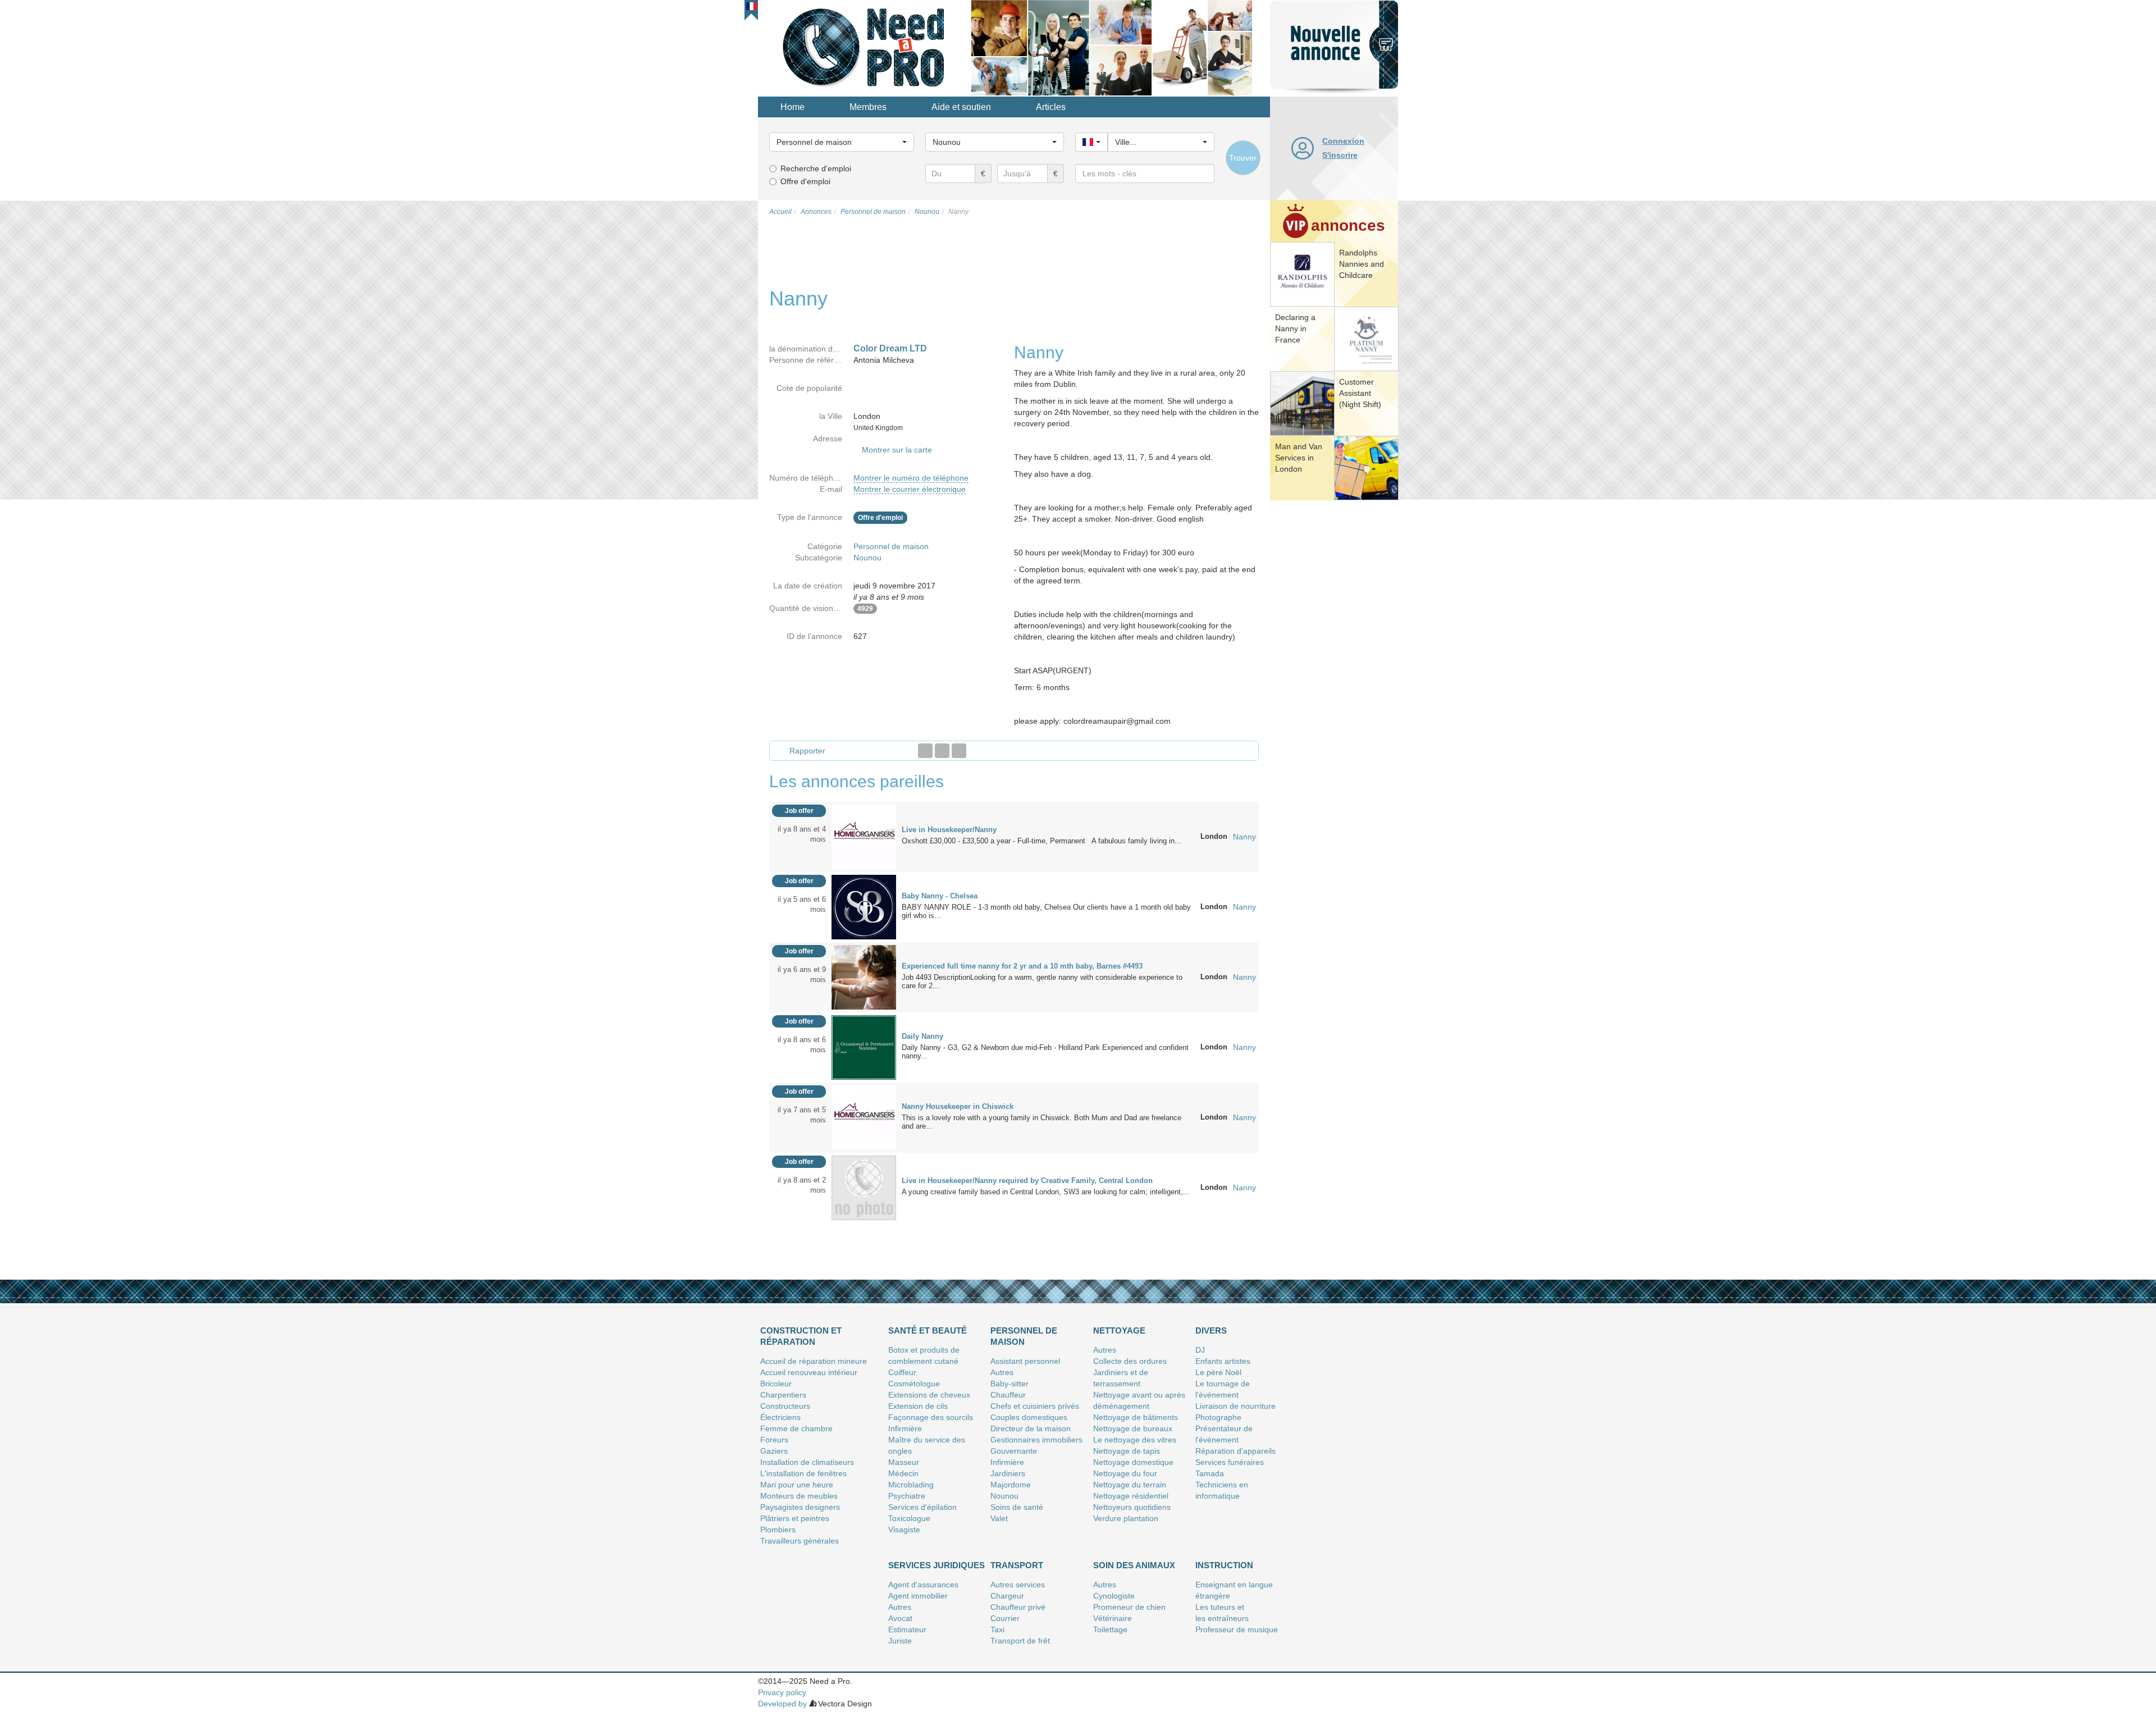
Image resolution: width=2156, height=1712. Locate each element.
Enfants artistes (1223, 1361)
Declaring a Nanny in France (1295, 328)
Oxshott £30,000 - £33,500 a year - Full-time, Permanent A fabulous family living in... (1042, 841)
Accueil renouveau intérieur (809, 1372)
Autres (1002, 1372)
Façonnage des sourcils (931, 1417)
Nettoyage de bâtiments (1136, 1417)
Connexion (1343, 141)
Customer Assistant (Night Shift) (1360, 393)
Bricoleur (776, 1384)
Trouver (1243, 158)
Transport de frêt (1020, 1641)
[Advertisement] (1334, 677)
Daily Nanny (922, 1036)
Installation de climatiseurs (807, 1462)
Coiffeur (902, 1372)
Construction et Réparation (801, 1336)
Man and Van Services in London (1299, 458)
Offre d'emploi (805, 181)
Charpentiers (783, 1395)
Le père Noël (1218, 1372)
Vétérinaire (1113, 1618)
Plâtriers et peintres (795, 1518)
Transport (1017, 1565)
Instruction (1224, 1565)
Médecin (903, 1473)
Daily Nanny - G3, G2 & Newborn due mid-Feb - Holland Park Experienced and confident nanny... (1045, 1052)
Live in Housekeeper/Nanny (949, 830)
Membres (868, 107)
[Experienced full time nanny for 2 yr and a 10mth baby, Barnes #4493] (864, 976)
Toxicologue (909, 1518)
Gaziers (774, 1451)
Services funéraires (1230, 1462)
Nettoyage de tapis (1127, 1451)
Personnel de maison (891, 546)
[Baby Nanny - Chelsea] (864, 906)
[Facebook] (925, 751)
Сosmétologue (914, 1384)
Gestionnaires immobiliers (1036, 1440)
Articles (1051, 107)
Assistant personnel (1025, 1361)
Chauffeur (1008, 1395)
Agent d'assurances (923, 1585)
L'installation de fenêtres (803, 1473)
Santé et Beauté (928, 1330)
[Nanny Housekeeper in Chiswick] (864, 1117)
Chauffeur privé (1018, 1607)
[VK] (959, 751)
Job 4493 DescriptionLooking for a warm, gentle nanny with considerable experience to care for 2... (1042, 981)
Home (792, 107)
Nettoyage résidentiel (1131, 1496)
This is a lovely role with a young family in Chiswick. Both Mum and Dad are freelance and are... (1042, 1122)
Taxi (997, 1629)
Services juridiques (937, 1565)
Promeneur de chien (1129, 1607)
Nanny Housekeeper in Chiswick (958, 1106)
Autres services (1018, 1585)
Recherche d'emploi (816, 168)
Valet (999, 1518)
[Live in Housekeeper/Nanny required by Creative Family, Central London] (864, 1187)
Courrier (1005, 1618)
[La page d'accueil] (865, 47)
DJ (1200, 1350)
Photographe (1218, 1417)
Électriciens (780, 1417)
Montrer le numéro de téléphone (911, 478)
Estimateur (907, 1629)
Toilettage (1110, 1629)
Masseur (904, 1462)
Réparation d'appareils (1235, 1451)
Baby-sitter (1010, 1384)
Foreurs (774, 1440)
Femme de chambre (796, 1428)
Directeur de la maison (1031, 1428)
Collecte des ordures (1130, 1361)
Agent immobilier (918, 1596)
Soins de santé (1017, 1507)
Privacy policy (782, 1692)
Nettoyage (1119, 1330)
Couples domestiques (1029, 1417)
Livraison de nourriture (1235, 1406)
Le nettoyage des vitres (1135, 1440)
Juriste (900, 1641)
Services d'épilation (922, 1507)
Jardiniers (1008, 1473)
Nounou (867, 558)
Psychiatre (907, 1496)
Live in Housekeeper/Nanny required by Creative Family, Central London (1027, 1181)
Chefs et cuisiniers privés (1035, 1406)
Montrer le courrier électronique (910, 489)
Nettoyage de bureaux (1133, 1428)
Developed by (782, 1704)
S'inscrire (1340, 155)
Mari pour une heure (797, 1485)
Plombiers (778, 1530)
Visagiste (904, 1530)
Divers (1211, 1330)
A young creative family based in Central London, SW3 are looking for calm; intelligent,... (1046, 1192)
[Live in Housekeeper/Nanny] (864, 836)
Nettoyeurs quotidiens (1132, 1507)
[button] (752, 6)
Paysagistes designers (800, 1507)
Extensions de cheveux (929, 1395)
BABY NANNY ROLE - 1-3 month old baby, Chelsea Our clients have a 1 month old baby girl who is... (1046, 911)
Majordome (1011, 1485)
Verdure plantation (1126, 1518)
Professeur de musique (1237, 1629)
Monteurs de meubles (799, 1496)
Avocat (900, 1618)
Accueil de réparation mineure (814, 1361)
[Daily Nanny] (864, 1047)
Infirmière (905, 1428)
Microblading (911, 1485)
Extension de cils (918, 1406)
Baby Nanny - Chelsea (940, 896)
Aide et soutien (961, 107)
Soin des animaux (1134, 1565)
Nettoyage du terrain (1130, 1485)
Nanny (1244, 837)
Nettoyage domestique (1133, 1462)
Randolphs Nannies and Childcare (1362, 264)
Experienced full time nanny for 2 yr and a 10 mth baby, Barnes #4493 (1022, 966)
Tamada (1210, 1473)
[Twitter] (942, 751)
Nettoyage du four (1125, 1473)
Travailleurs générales (800, 1541)
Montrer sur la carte (897, 450)
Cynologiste (1114, 1596)
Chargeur (1007, 1596)
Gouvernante (1014, 1451)
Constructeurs (785, 1406)
